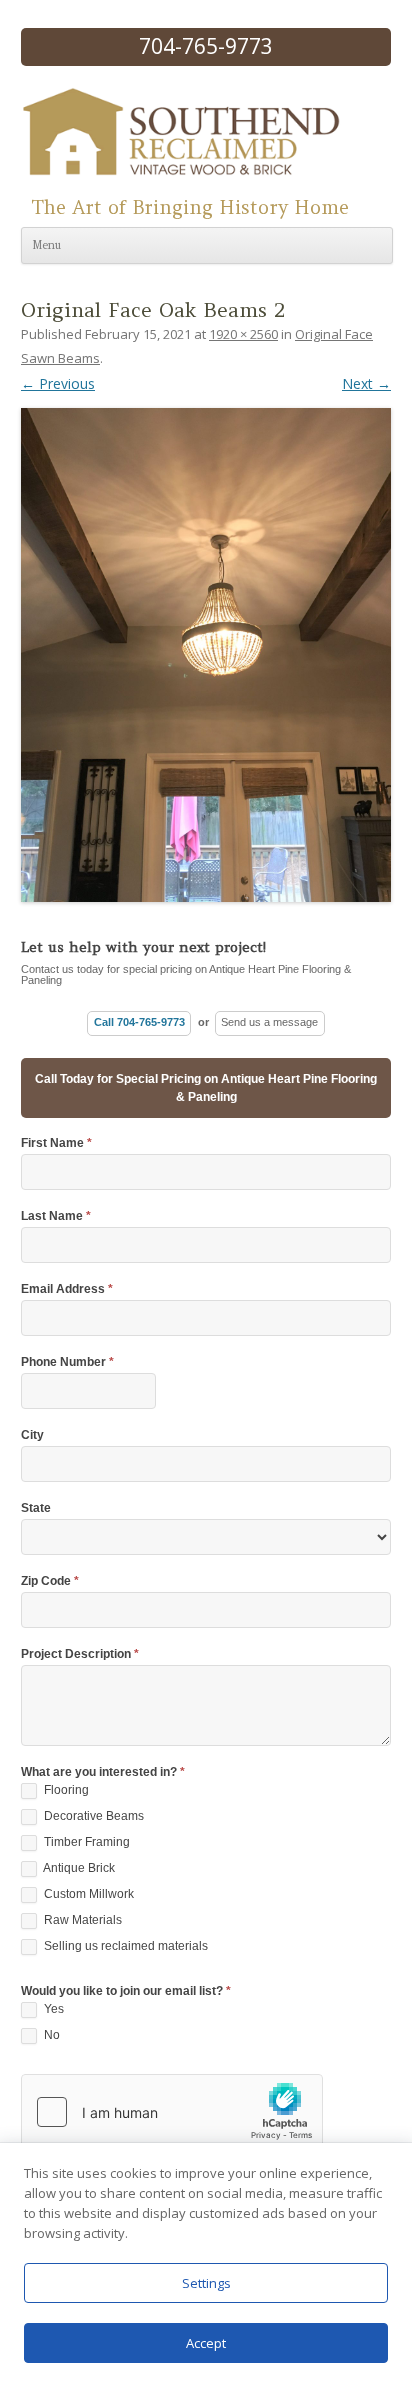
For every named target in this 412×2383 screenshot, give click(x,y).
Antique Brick (78, 1868)
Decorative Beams (92, 1816)
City (32, 1435)
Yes (52, 2009)
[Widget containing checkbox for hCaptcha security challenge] (172, 2112)
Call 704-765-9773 (139, 1022)
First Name (56, 1143)
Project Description (80, 1654)
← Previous (58, 383)
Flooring (65, 1790)
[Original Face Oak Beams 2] (206, 647)
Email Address (67, 1289)
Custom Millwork (87, 1894)
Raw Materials (81, 1920)
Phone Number (67, 1362)
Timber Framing (85, 1842)
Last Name (56, 1216)
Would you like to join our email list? (126, 1991)
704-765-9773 (206, 46)
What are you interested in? (103, 1772)
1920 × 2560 (243, 334)
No (50, 2035)
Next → (366, 383)
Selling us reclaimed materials (124, 1946)
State (36, 1508)
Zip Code (50, 1581)
